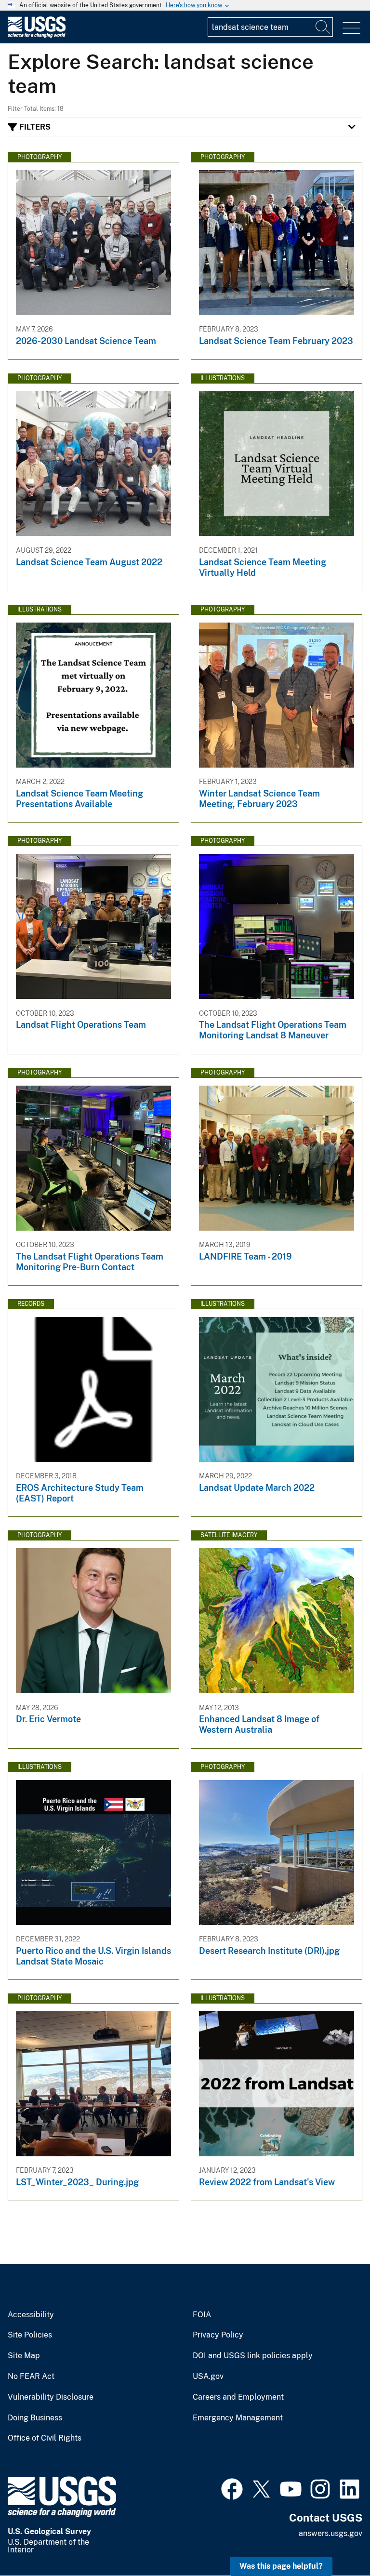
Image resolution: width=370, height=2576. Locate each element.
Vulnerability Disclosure (51, 2397)
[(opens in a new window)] (232, 2488)
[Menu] (351, 28)
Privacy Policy (218, 2335)
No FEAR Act (31, 2377)
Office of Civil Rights (45, 2438)
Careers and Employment (238, 2397)
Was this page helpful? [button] (281, 2566)
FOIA (202, 2315)
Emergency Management (238, 2418)
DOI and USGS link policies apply (253, 2356)
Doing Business (35, 2418)
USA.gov (208, 2377)
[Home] (37, 35)
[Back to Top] (335, 2541)
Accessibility (31, 2315)
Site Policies (30, 2335)
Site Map (24, 2356)
